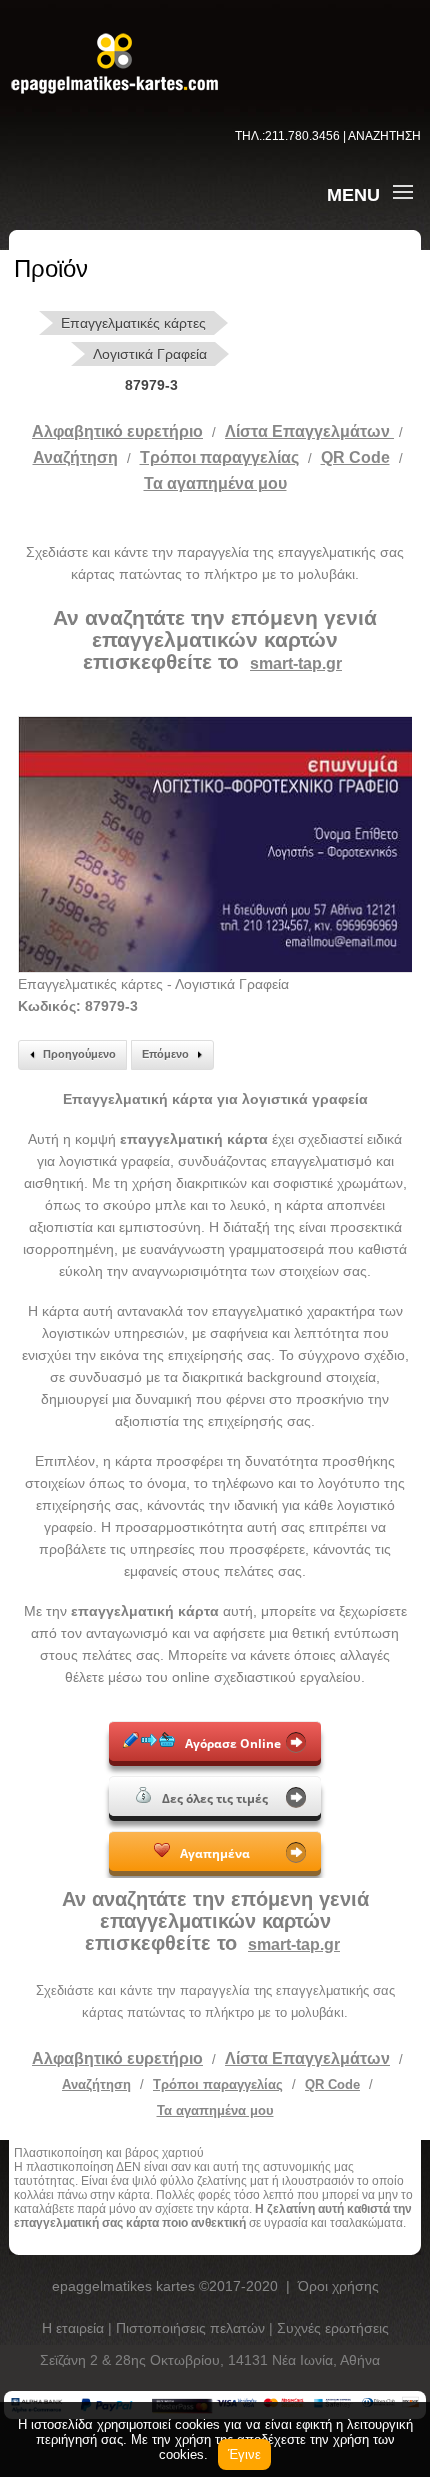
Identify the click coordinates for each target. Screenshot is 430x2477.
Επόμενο (165, 1054)
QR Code (355, 457)
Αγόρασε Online (233, 1743)
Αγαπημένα (215, 1853)
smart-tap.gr (296, 663)
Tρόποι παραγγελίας (219, 457)
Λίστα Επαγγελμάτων (309, 431)
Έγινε (244, 2454)
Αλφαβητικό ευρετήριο (117, 431)
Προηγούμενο (79, 1054)
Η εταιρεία (75, 2328)
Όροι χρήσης (338, 2286)
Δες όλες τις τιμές (215, 1798)
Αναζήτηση (75, 457)
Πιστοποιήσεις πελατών (192, 2328)
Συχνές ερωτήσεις (333, 2328)
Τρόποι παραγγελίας (218, 2084)
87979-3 (151, 385)
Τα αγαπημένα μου (215, 483)
